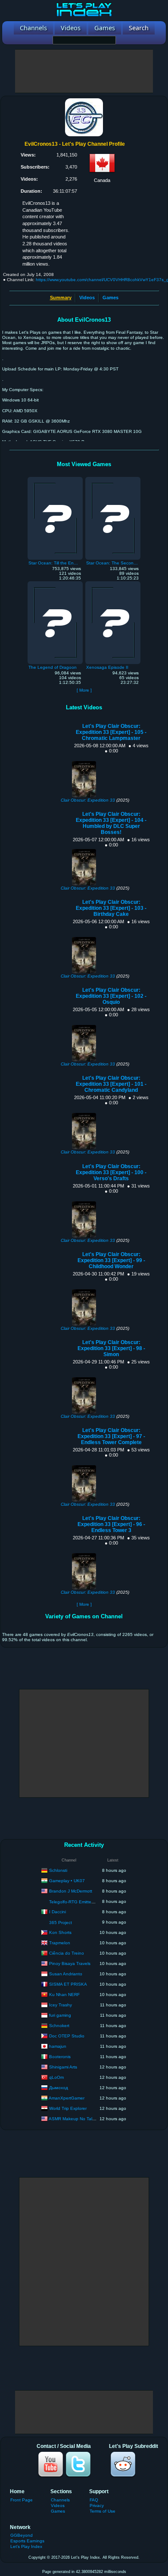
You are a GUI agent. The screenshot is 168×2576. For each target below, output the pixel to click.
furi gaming (60, 2015)
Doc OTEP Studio (67, 2035)
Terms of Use (103, 2511)
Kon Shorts (60, 1932)
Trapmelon (60, 1942)
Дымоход (59, 2087)
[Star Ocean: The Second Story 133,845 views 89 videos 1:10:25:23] (113, 479)
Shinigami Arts (63, 2067)
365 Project (61, 1923)
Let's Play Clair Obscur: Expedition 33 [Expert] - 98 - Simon (111, 1348)
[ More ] (84, 690)
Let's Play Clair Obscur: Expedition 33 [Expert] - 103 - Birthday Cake (111, 908)
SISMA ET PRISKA (68, 1984)
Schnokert (59, 2025)
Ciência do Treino (67, 1953)
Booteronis (60, 2056)
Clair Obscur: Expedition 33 (88, 800)
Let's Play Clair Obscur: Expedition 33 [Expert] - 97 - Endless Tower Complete (111, 1436)
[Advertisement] (84, 71)
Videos (87, 298)
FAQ (94, 2500)
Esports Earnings (27, 2541)
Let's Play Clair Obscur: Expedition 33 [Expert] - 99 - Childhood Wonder (111, 1260)
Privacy (97, 2505)
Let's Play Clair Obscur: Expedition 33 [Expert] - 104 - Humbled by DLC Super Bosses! (111, 823)
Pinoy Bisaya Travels (70, 1963)
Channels (60, 2500)
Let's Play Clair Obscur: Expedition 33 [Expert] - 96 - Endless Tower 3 (111, 1524)
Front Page (22, 2500)
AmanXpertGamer (67, 2098)
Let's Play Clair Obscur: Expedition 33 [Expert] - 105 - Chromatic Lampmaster (111, 732)
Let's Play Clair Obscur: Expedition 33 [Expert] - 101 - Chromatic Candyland (111, 1084)
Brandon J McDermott (71, 1891)
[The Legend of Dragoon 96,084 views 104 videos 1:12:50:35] (55, 583)
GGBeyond (22, 2535)
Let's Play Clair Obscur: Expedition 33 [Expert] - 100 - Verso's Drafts (111, 1172)
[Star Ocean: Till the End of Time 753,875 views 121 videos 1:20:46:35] (55, 479)
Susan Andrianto (66, 1973)
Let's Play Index (26, 2546)
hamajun (58, 2046)
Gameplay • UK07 (67, 1880)
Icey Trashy (61, 2004)
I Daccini (58, 1911)
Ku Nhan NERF (64, 1994)
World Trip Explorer (68, 2108)
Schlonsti (58, 1870)
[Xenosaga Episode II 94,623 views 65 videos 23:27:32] (113, 583)
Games (110, 298)
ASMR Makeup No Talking (75, 2118)
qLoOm (56, 2077)
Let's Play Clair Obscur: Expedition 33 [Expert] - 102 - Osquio (111, 996)
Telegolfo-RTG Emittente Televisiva (84, 1902)
